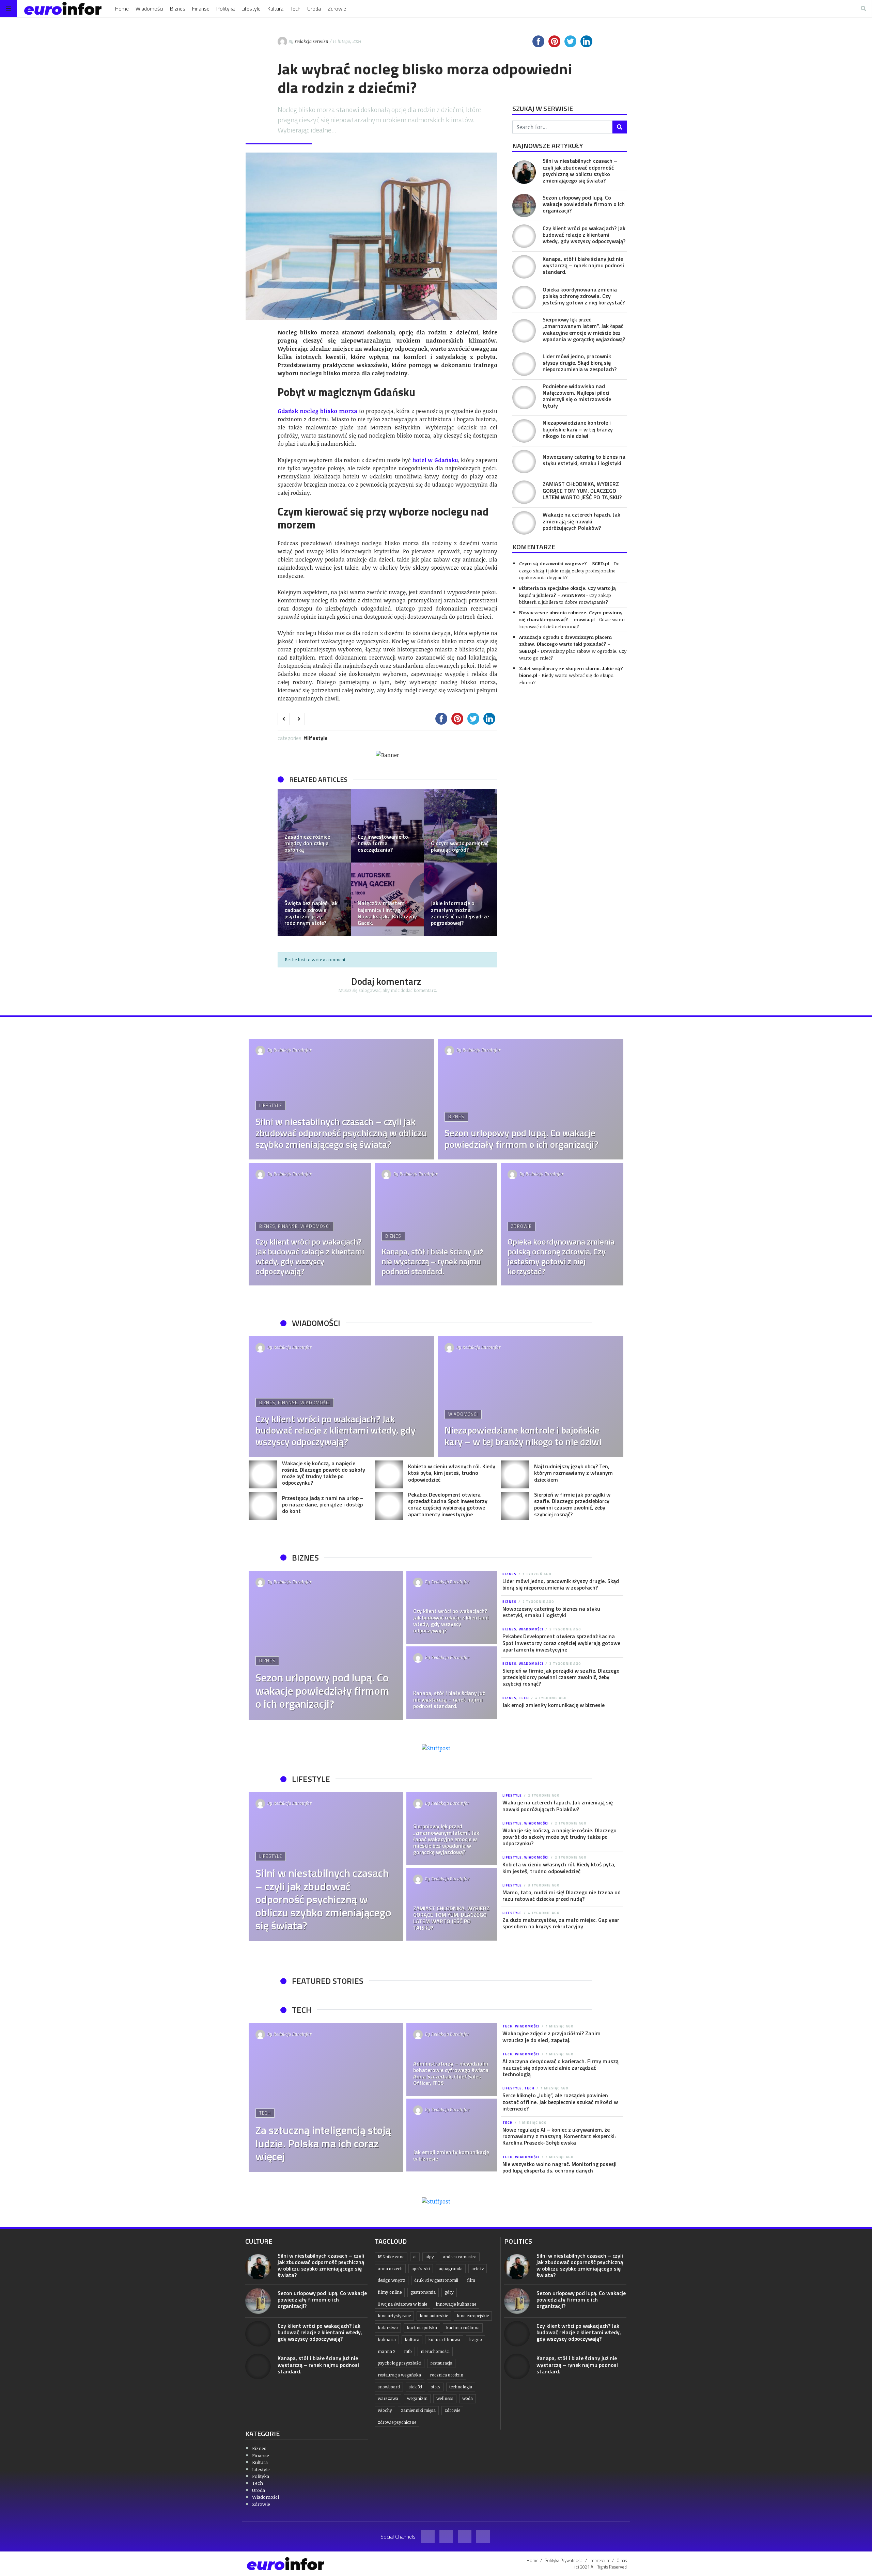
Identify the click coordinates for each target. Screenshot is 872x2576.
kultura (412, 2340)
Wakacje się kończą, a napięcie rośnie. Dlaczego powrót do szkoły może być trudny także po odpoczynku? (324, 1473)
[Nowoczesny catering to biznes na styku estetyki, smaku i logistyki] (524, 462)
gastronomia (423, 2292)
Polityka (225, 9)
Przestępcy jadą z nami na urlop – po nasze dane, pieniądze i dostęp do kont (323, 1504)
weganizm (417, 2398)
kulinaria (387, 2340)
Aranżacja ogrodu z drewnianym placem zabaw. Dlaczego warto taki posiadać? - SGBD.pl (565, 644)
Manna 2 (386, 2351)
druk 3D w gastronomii (436, 2280)
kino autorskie (434, 2316)
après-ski (421, 2269)
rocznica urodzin (447, 2375)
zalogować (369, 990)
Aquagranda (451, 2269)
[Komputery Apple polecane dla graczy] (461, 899)
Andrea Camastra (460, 2257)
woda (468, 2398)
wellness (445, 2398)
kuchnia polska (422, 2328)
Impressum (600, 2560)
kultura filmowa (444, 2340)
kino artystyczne (394, 2316)
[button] (286, 863)
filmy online (390, 2292)
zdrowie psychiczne (397, 2422)
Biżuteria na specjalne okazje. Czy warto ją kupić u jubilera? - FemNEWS (567, 591)
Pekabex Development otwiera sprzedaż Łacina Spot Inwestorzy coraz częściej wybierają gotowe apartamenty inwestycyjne (448, 1504)
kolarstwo (388, 2328)
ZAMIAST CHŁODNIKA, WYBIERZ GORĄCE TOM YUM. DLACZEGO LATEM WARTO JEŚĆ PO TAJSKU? (582, 490)
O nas (622, 2560)
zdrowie (452, 2410)
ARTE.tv (478, 2269)
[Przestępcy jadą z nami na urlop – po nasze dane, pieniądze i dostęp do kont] (263, 1506)
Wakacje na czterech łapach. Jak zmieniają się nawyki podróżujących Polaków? (581, 521)
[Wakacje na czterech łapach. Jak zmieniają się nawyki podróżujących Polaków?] (524, 523)
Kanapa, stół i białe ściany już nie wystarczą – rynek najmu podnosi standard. (583, 265)
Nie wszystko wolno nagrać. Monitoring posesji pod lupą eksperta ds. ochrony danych (559, 2167)
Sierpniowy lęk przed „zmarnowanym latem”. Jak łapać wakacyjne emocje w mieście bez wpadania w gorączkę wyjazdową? (584, 329)
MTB (408, 2351)
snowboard (389, 2387)
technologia (461, 2387)
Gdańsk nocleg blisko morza (317, 411)
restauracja (441, 2363)
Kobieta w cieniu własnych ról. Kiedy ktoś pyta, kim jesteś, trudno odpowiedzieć (452, 1473)
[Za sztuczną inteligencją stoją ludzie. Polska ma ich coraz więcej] (326, 2098)
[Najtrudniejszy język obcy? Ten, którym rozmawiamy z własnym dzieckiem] (515, 1475)
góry (449, 2292)
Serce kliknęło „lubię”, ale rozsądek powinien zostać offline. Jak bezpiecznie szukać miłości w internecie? (560, 2102)
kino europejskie (473, 2316)
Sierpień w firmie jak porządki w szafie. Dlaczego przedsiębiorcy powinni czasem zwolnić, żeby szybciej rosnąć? (572, 1504)
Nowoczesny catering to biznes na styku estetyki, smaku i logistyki (584, 460)
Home (122, 9)
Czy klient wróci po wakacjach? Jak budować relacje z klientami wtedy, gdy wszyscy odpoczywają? (584, 235)
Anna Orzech (390, 2269)
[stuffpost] (436, 1748)
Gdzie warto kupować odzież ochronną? (572, 623)
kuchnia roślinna (463, 2328)
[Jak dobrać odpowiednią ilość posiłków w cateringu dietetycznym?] (387, 899)
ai (415, 2257)
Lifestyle (251, 9)
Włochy (385, 2410)
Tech (295, 9)
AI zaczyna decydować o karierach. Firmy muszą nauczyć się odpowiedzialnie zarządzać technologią (560, 2068)
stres (436, 2387)
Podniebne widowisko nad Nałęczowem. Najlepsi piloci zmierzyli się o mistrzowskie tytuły (577, 396)
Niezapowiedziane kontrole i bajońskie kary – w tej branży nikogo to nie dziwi (578, 429)
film (471, 2280)
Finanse (201, 9)
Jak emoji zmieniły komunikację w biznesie (554, 1705)
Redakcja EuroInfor (293, 1050)
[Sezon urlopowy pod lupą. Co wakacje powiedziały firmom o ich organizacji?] (524, 206)
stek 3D (415, 2387)
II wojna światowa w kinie (402, 2304)
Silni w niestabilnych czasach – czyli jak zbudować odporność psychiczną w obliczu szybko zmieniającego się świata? (580, 171)
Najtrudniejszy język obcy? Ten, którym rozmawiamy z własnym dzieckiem (573, 1473)
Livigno (476, 2340)
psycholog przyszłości (400, 2363)
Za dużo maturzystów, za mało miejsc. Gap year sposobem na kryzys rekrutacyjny (561, 1923)
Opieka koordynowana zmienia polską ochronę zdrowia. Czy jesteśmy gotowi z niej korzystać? (584, 296)
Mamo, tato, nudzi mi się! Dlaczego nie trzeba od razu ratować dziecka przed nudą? (562, 1895)
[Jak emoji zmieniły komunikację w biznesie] (452, 2135)
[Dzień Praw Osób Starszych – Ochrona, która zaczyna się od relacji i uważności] (461, 826)
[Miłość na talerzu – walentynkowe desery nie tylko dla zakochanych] (387, 826)
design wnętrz (392, 2280)
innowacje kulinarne (456, 2304)
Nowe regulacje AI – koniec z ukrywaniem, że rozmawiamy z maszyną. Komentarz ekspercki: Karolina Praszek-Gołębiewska (559, 2136)
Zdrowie (337, 9)
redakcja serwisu (312, 41)
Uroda (314, 9)
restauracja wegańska (399, 2375)
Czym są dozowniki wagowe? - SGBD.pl (564, 563)
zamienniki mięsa (418, 2410)
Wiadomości (149, 9)
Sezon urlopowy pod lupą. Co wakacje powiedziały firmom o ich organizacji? (584, 204)
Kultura (275, 9)
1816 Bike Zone (391, 2257)
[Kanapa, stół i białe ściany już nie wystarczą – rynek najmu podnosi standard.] (524, 267)
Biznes (178, 9)
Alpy (430, 2257)
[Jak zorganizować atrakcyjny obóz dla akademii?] (314, 826)
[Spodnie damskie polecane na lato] (314, 899)
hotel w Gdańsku (435, 460)
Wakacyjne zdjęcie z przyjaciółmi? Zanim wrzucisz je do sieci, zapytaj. (551, 2036)
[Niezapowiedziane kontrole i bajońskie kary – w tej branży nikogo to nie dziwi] (524, 431)
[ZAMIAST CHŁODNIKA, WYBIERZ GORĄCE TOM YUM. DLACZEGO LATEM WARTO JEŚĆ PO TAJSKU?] (524, 492)
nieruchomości (435, 2351)
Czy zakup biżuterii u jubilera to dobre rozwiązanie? (565, 598)
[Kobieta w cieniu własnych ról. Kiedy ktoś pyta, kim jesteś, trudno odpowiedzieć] (389, 1475)
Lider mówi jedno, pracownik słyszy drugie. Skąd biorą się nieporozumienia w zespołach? (580, 363)
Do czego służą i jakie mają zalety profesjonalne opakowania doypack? (569, 570)
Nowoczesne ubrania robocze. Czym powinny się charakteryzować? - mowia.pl (571, 616)
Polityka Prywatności (564, 2560)
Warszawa (388, 2398)
